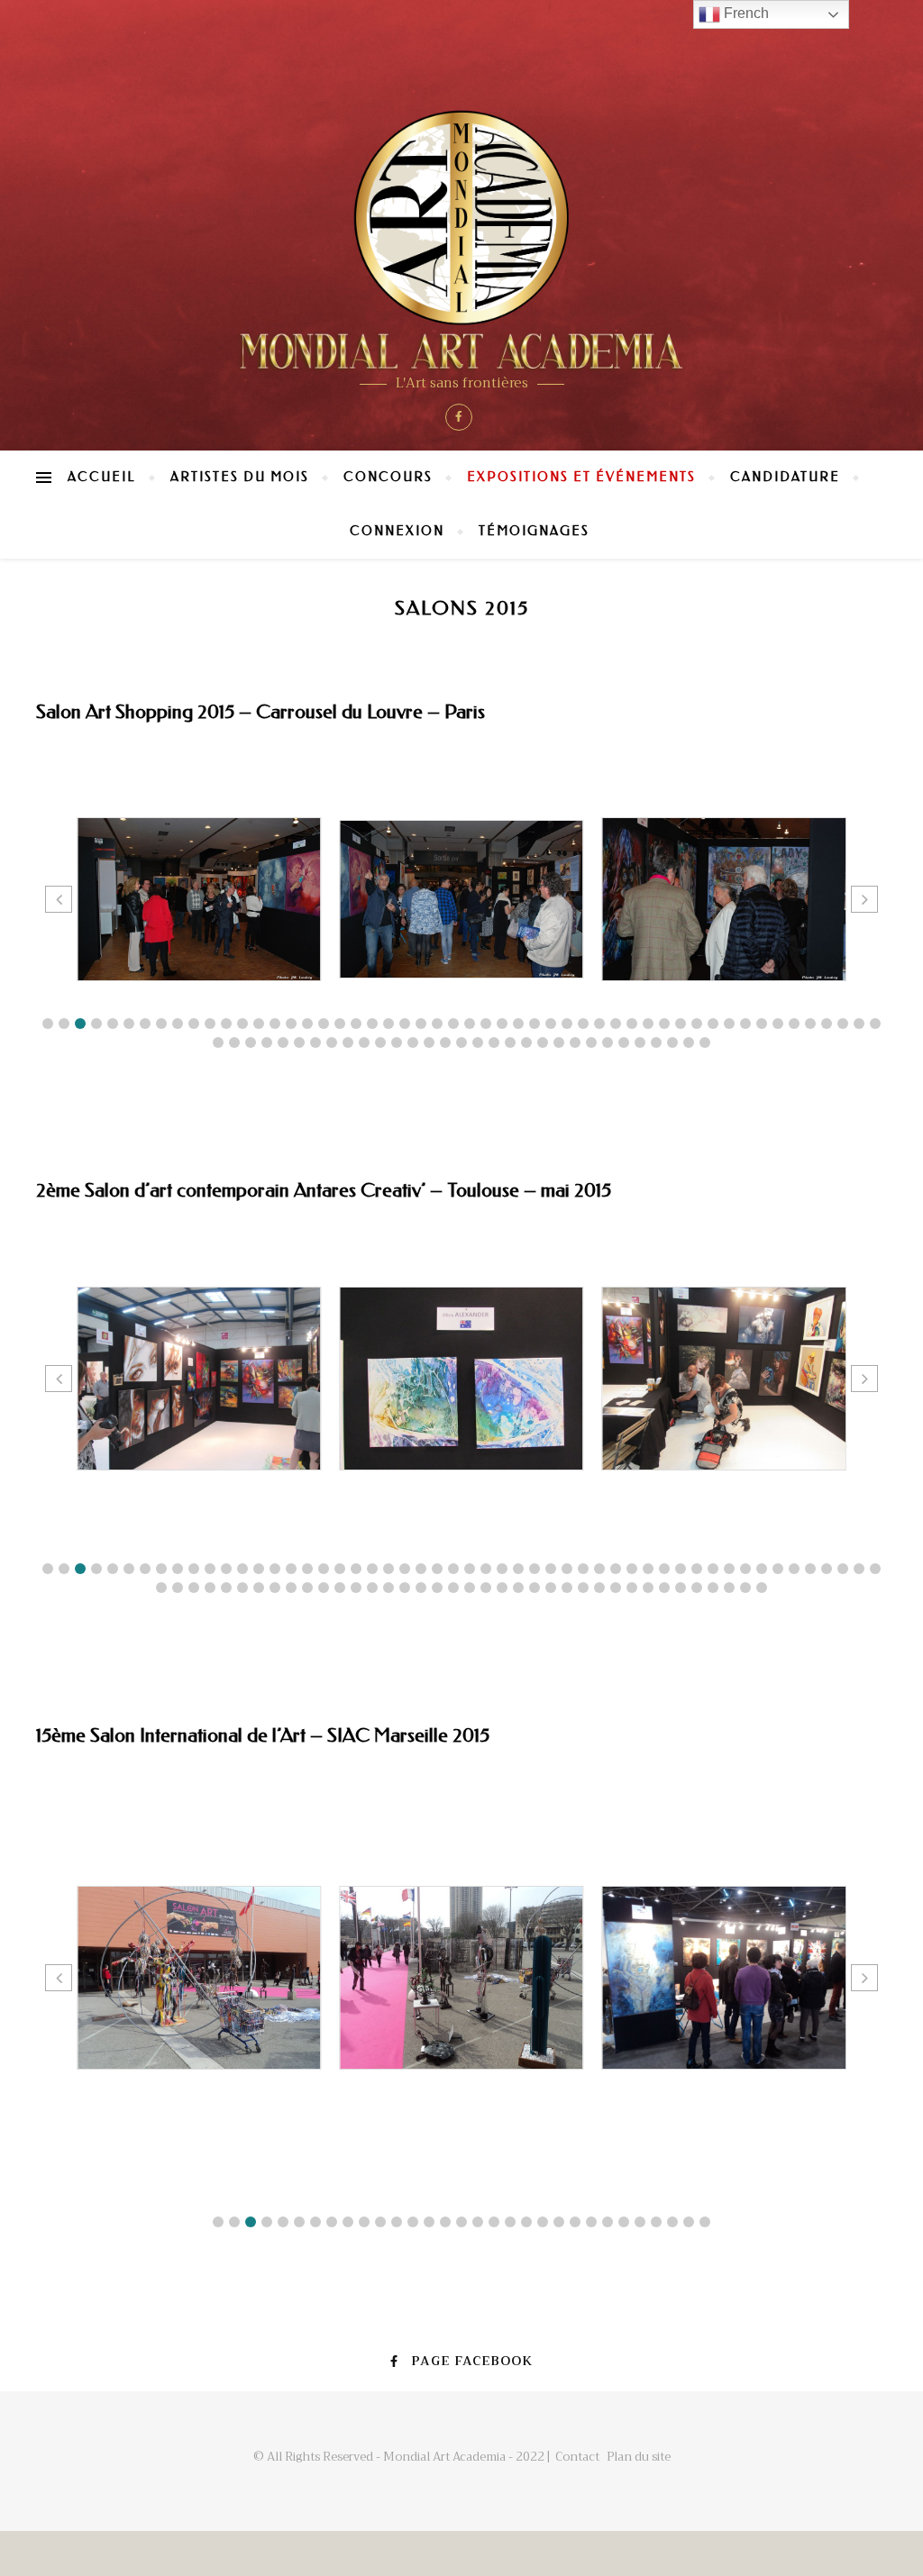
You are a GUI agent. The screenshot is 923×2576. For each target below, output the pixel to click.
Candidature (785, 477)
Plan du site (639, 2457)
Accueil (102, 477)
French (745, 13)
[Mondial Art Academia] (461, 240)
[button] (48, 1024)
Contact (577, 2457)
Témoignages (534, 531)
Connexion (397, 531)
